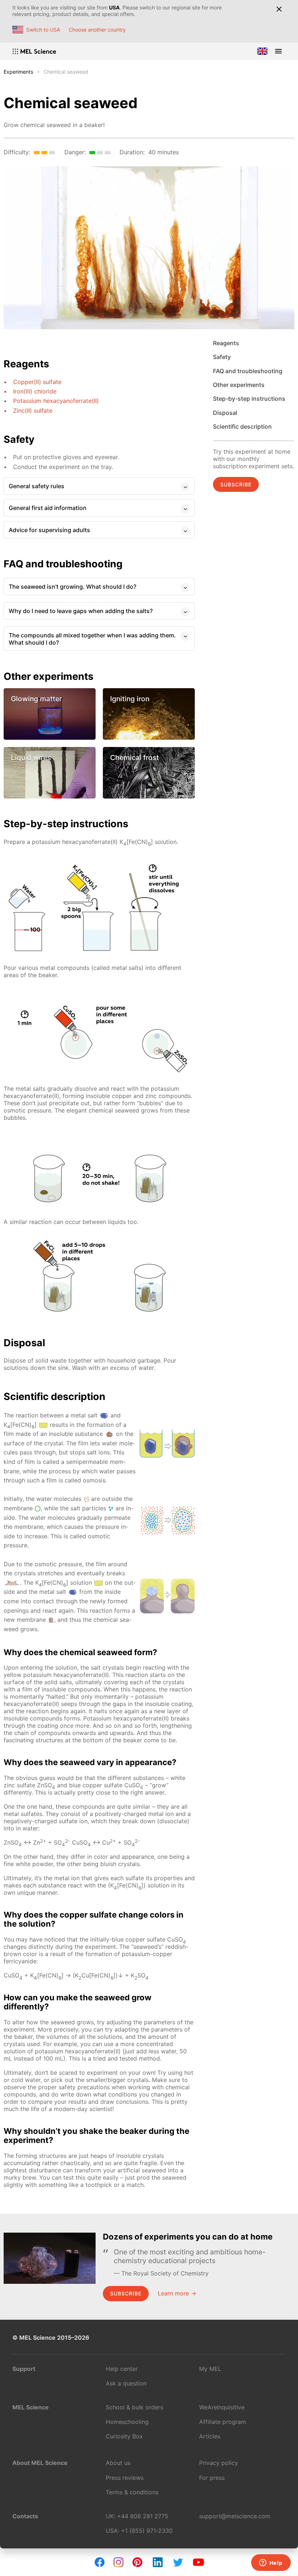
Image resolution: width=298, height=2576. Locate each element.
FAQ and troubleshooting (248, 371)
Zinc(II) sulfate (33, 411)
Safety (222, 357)
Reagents (226, 343)
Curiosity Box (124, 2436)
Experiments (18, 72)
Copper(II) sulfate (37, 382)
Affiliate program (223, 2422)
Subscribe (236, 484)
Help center (122, 2369)
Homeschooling (127, 2422)
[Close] (279, 9)
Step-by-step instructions (249, 399)
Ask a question (126, 2383)
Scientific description (242, 426)
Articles (210, 2436)
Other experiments (239, 385)
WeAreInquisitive (222, 2407)
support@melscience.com (235, 2516)
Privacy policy (219, 2463)
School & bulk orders (134, 2407)
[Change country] (262, 51)
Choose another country (97, 30)
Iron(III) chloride (35, 391)
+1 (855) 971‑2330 (147, 2531)
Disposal (225, 413)
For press (212, 2478)
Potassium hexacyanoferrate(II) (56, 401)
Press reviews (125, 2478)
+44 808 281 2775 (143, 2516)
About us (118, 2463)
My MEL (210, 2369)
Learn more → (177, 2293)
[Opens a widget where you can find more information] (271, 2563)
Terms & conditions (132, 2492)
